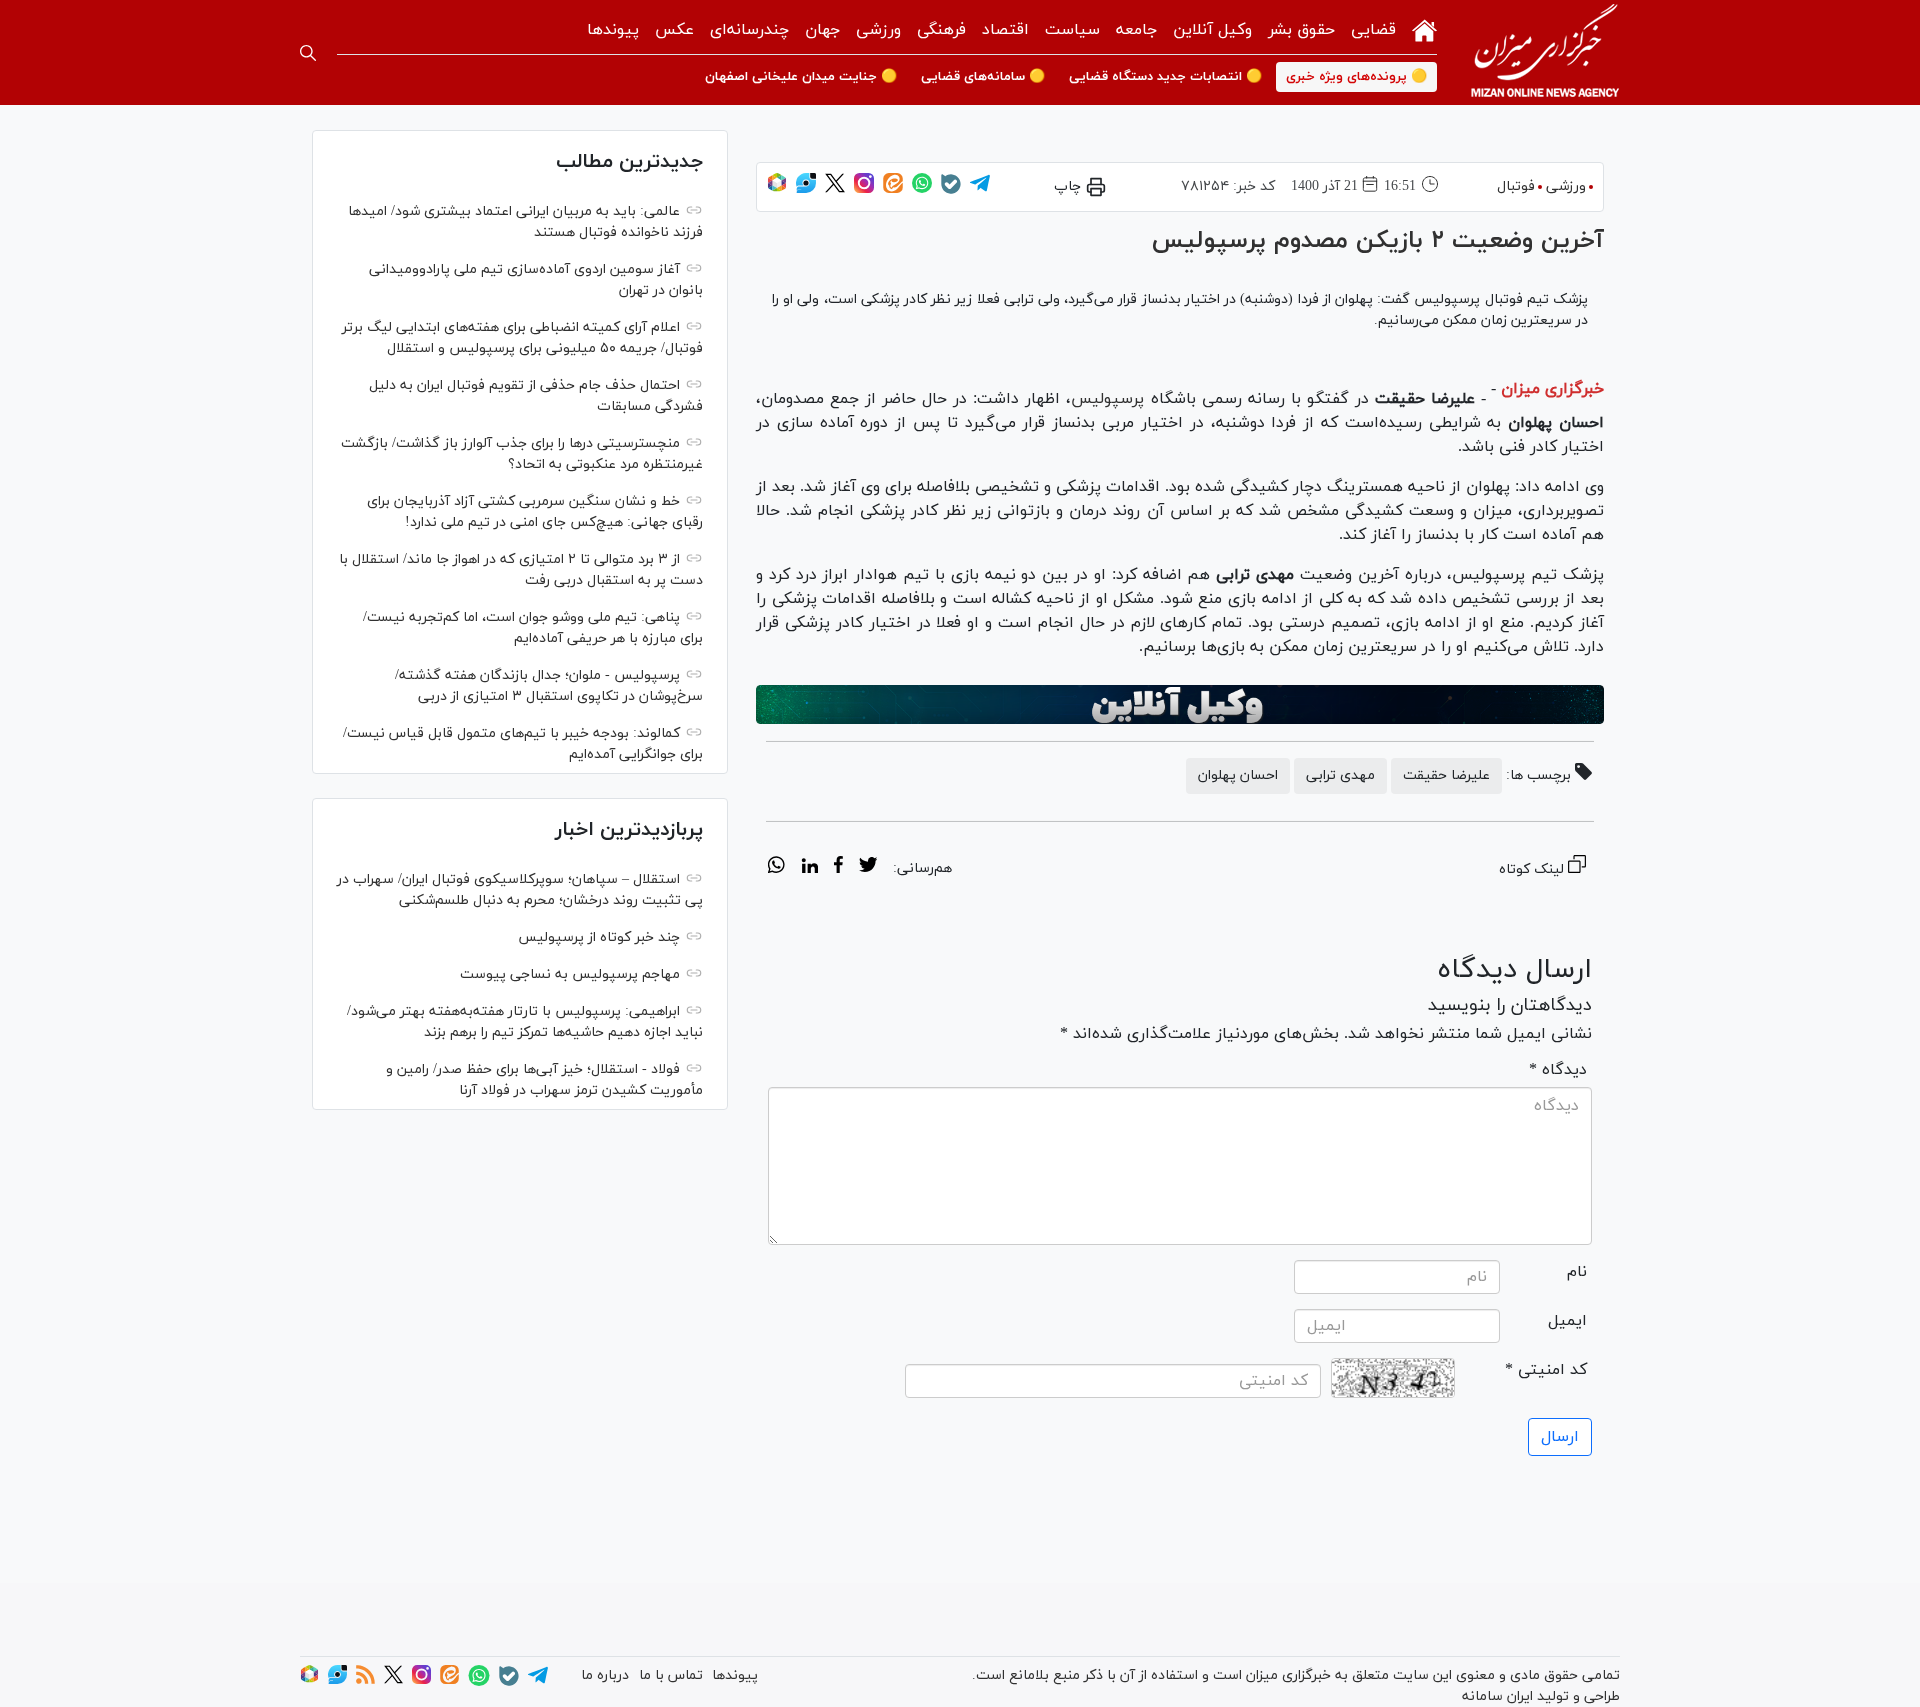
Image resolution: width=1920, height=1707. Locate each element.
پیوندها (613, 30)
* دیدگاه (1558, 1070)
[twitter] (868, 868)
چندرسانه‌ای (749, 30)
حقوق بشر (1301, 30)
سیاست (1072, 30)
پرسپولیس (1107, 399)
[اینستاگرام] (864, 189)
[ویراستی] (806, 189)
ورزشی (878, 30)
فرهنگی (941, 30)
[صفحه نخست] (1424, 28)
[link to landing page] (1545, 52)
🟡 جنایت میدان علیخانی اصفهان (801, 77)
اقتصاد (1005, 30)
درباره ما (605, 1675)
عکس (674, 30)
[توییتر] (835, 189)
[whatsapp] (776, 868)
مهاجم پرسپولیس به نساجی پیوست (570, 974)
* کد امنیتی (1546, 1370)
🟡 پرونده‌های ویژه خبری (1356, 77)
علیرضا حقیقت (1446, 775)
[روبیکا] (777, 189)
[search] (308, 53)
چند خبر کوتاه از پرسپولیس (599, 937)
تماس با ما (671, 1675)
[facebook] (838, 868)
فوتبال (1516, 186)
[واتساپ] (922, 189)
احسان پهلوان (1238, 775)
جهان (822, 30)
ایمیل (1567, 1321)
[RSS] (365, 1680)
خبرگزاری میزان (1552, 389)
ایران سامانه (1497, 1696)
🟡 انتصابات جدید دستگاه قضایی (1165, 77)
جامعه (1136, 30)
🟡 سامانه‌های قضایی (983, 77)
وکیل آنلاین (1212, 30)
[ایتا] (893, 189)
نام (1577, 1272)
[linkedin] (809, 868)
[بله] (951, 190)
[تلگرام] (980, 189)
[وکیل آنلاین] (1180, 705)
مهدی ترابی (1340, 775)
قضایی (1373, 30)
